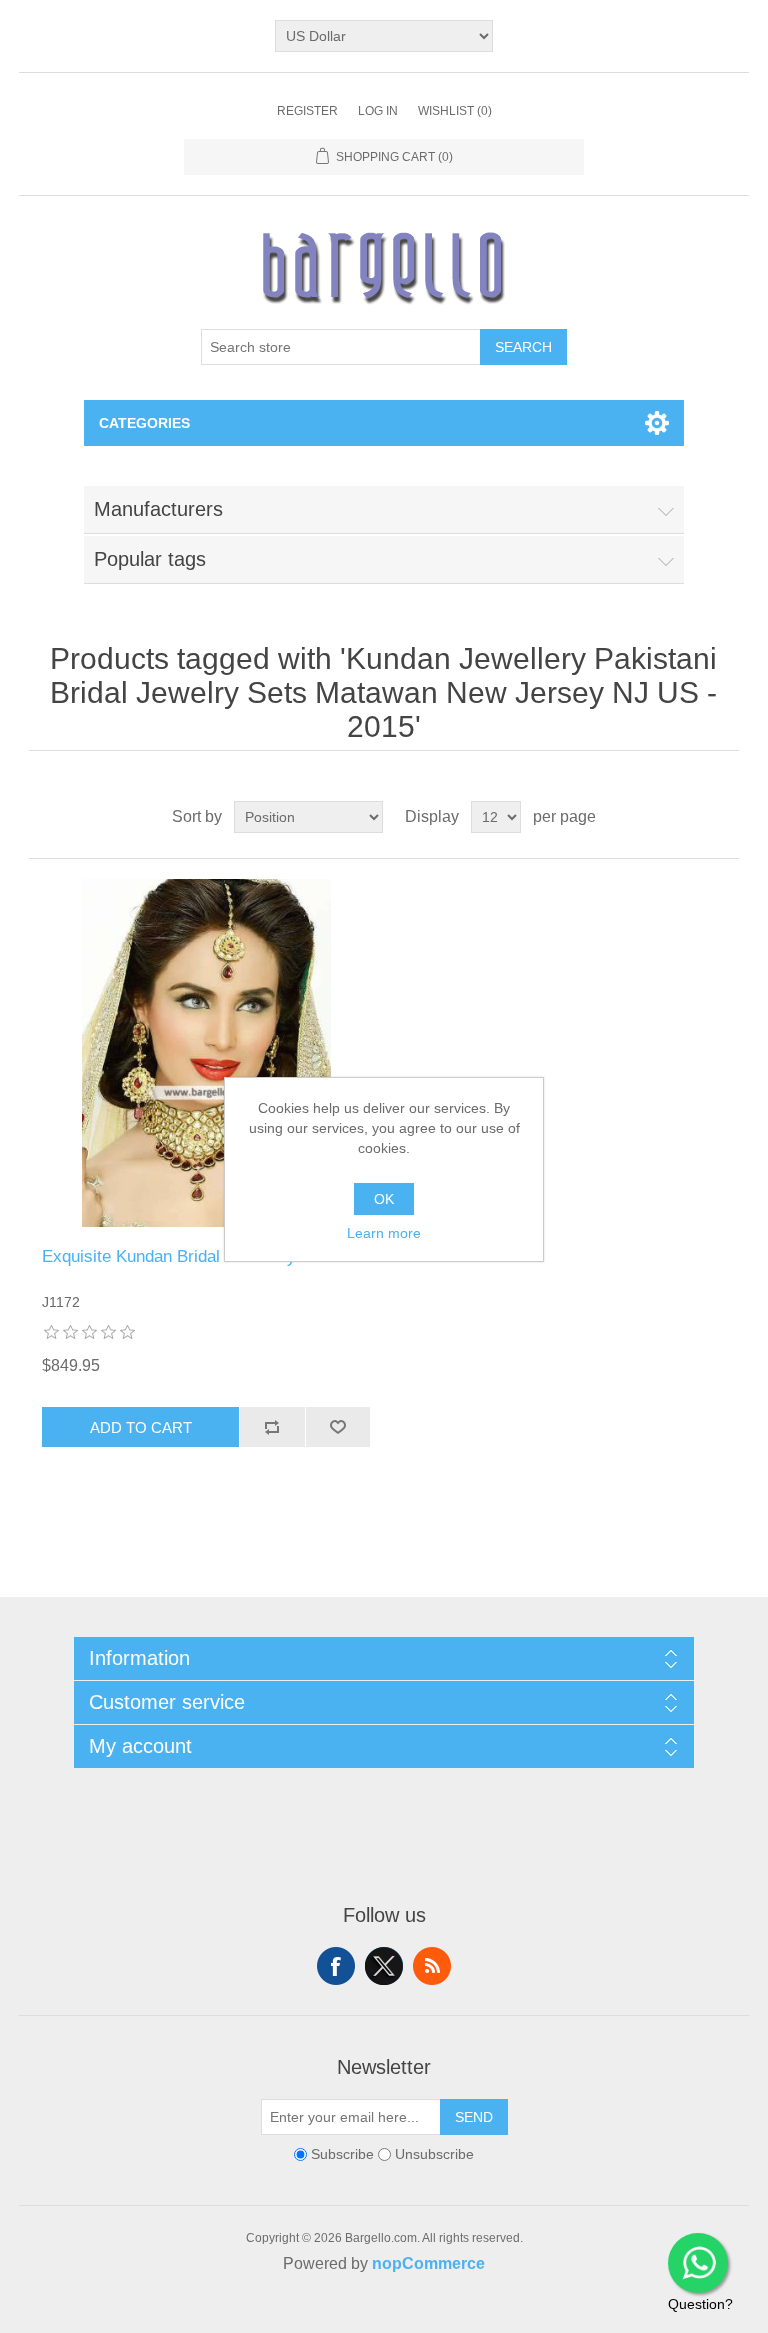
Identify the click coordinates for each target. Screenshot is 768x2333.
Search (523, 347)
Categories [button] (144, 423)
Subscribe (342, 2154)
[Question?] (698, 2263)
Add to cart (141, 1427)
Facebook (336, 1966)
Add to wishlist (338, 1427)
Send (474, 2117)
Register (307, 111)
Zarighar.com (456, 2315)
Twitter (384, 1966)
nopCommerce (428, 2263)
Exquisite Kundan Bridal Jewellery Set (184, 1256)
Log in (378, 111)
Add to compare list (272, 1427)
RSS (432, 1966)
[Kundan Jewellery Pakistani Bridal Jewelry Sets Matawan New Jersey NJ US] (206, 1053)
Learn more (384, 1233)
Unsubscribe (434, 2154)
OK (384, 1199)
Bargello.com (353, 2315)
